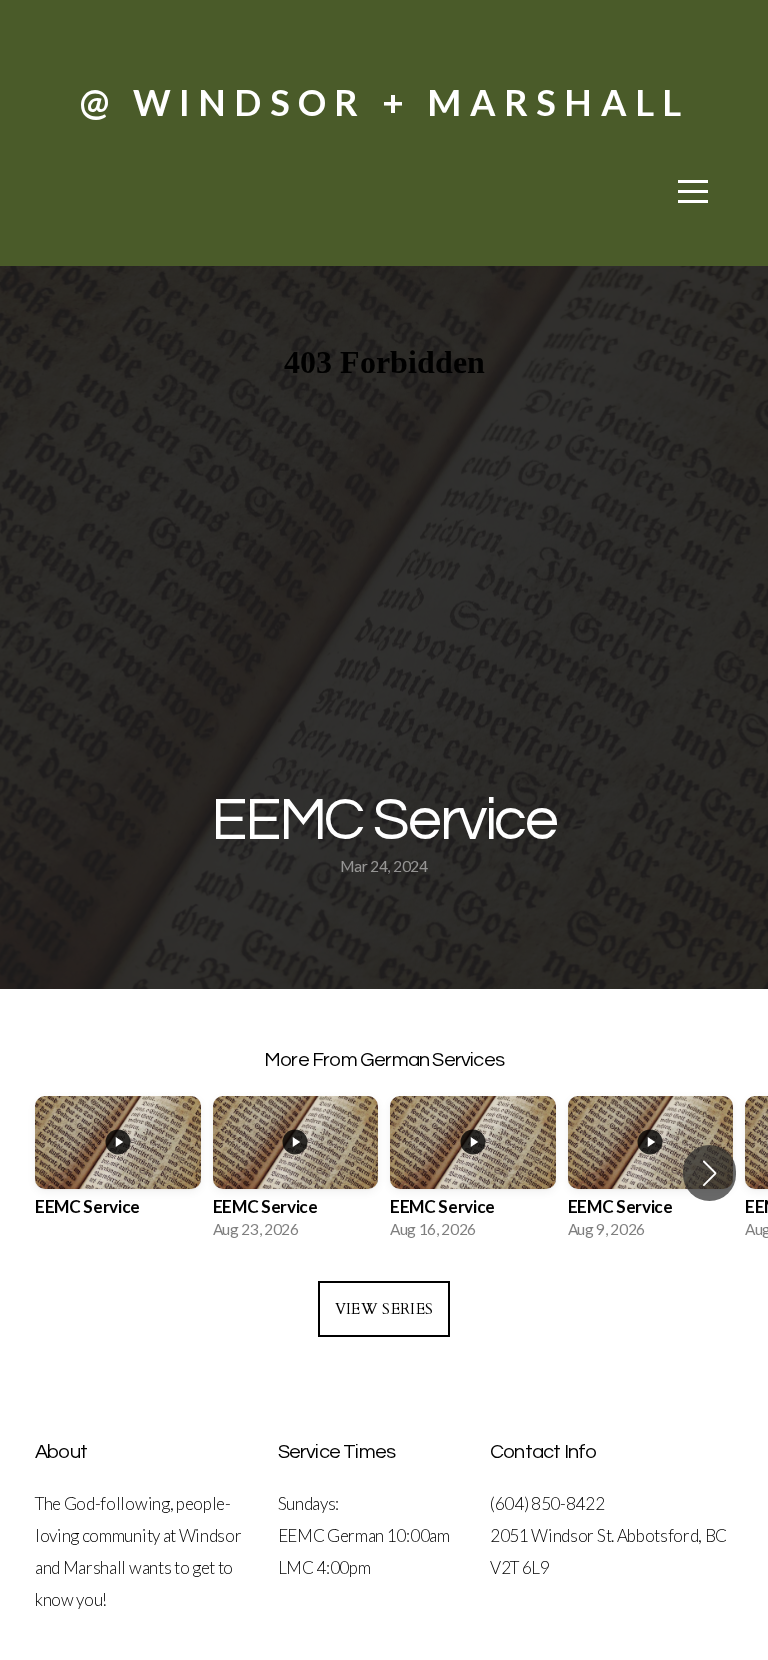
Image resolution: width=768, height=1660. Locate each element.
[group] (118, 1174)
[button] (709, 1173)
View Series (384, 1309)
